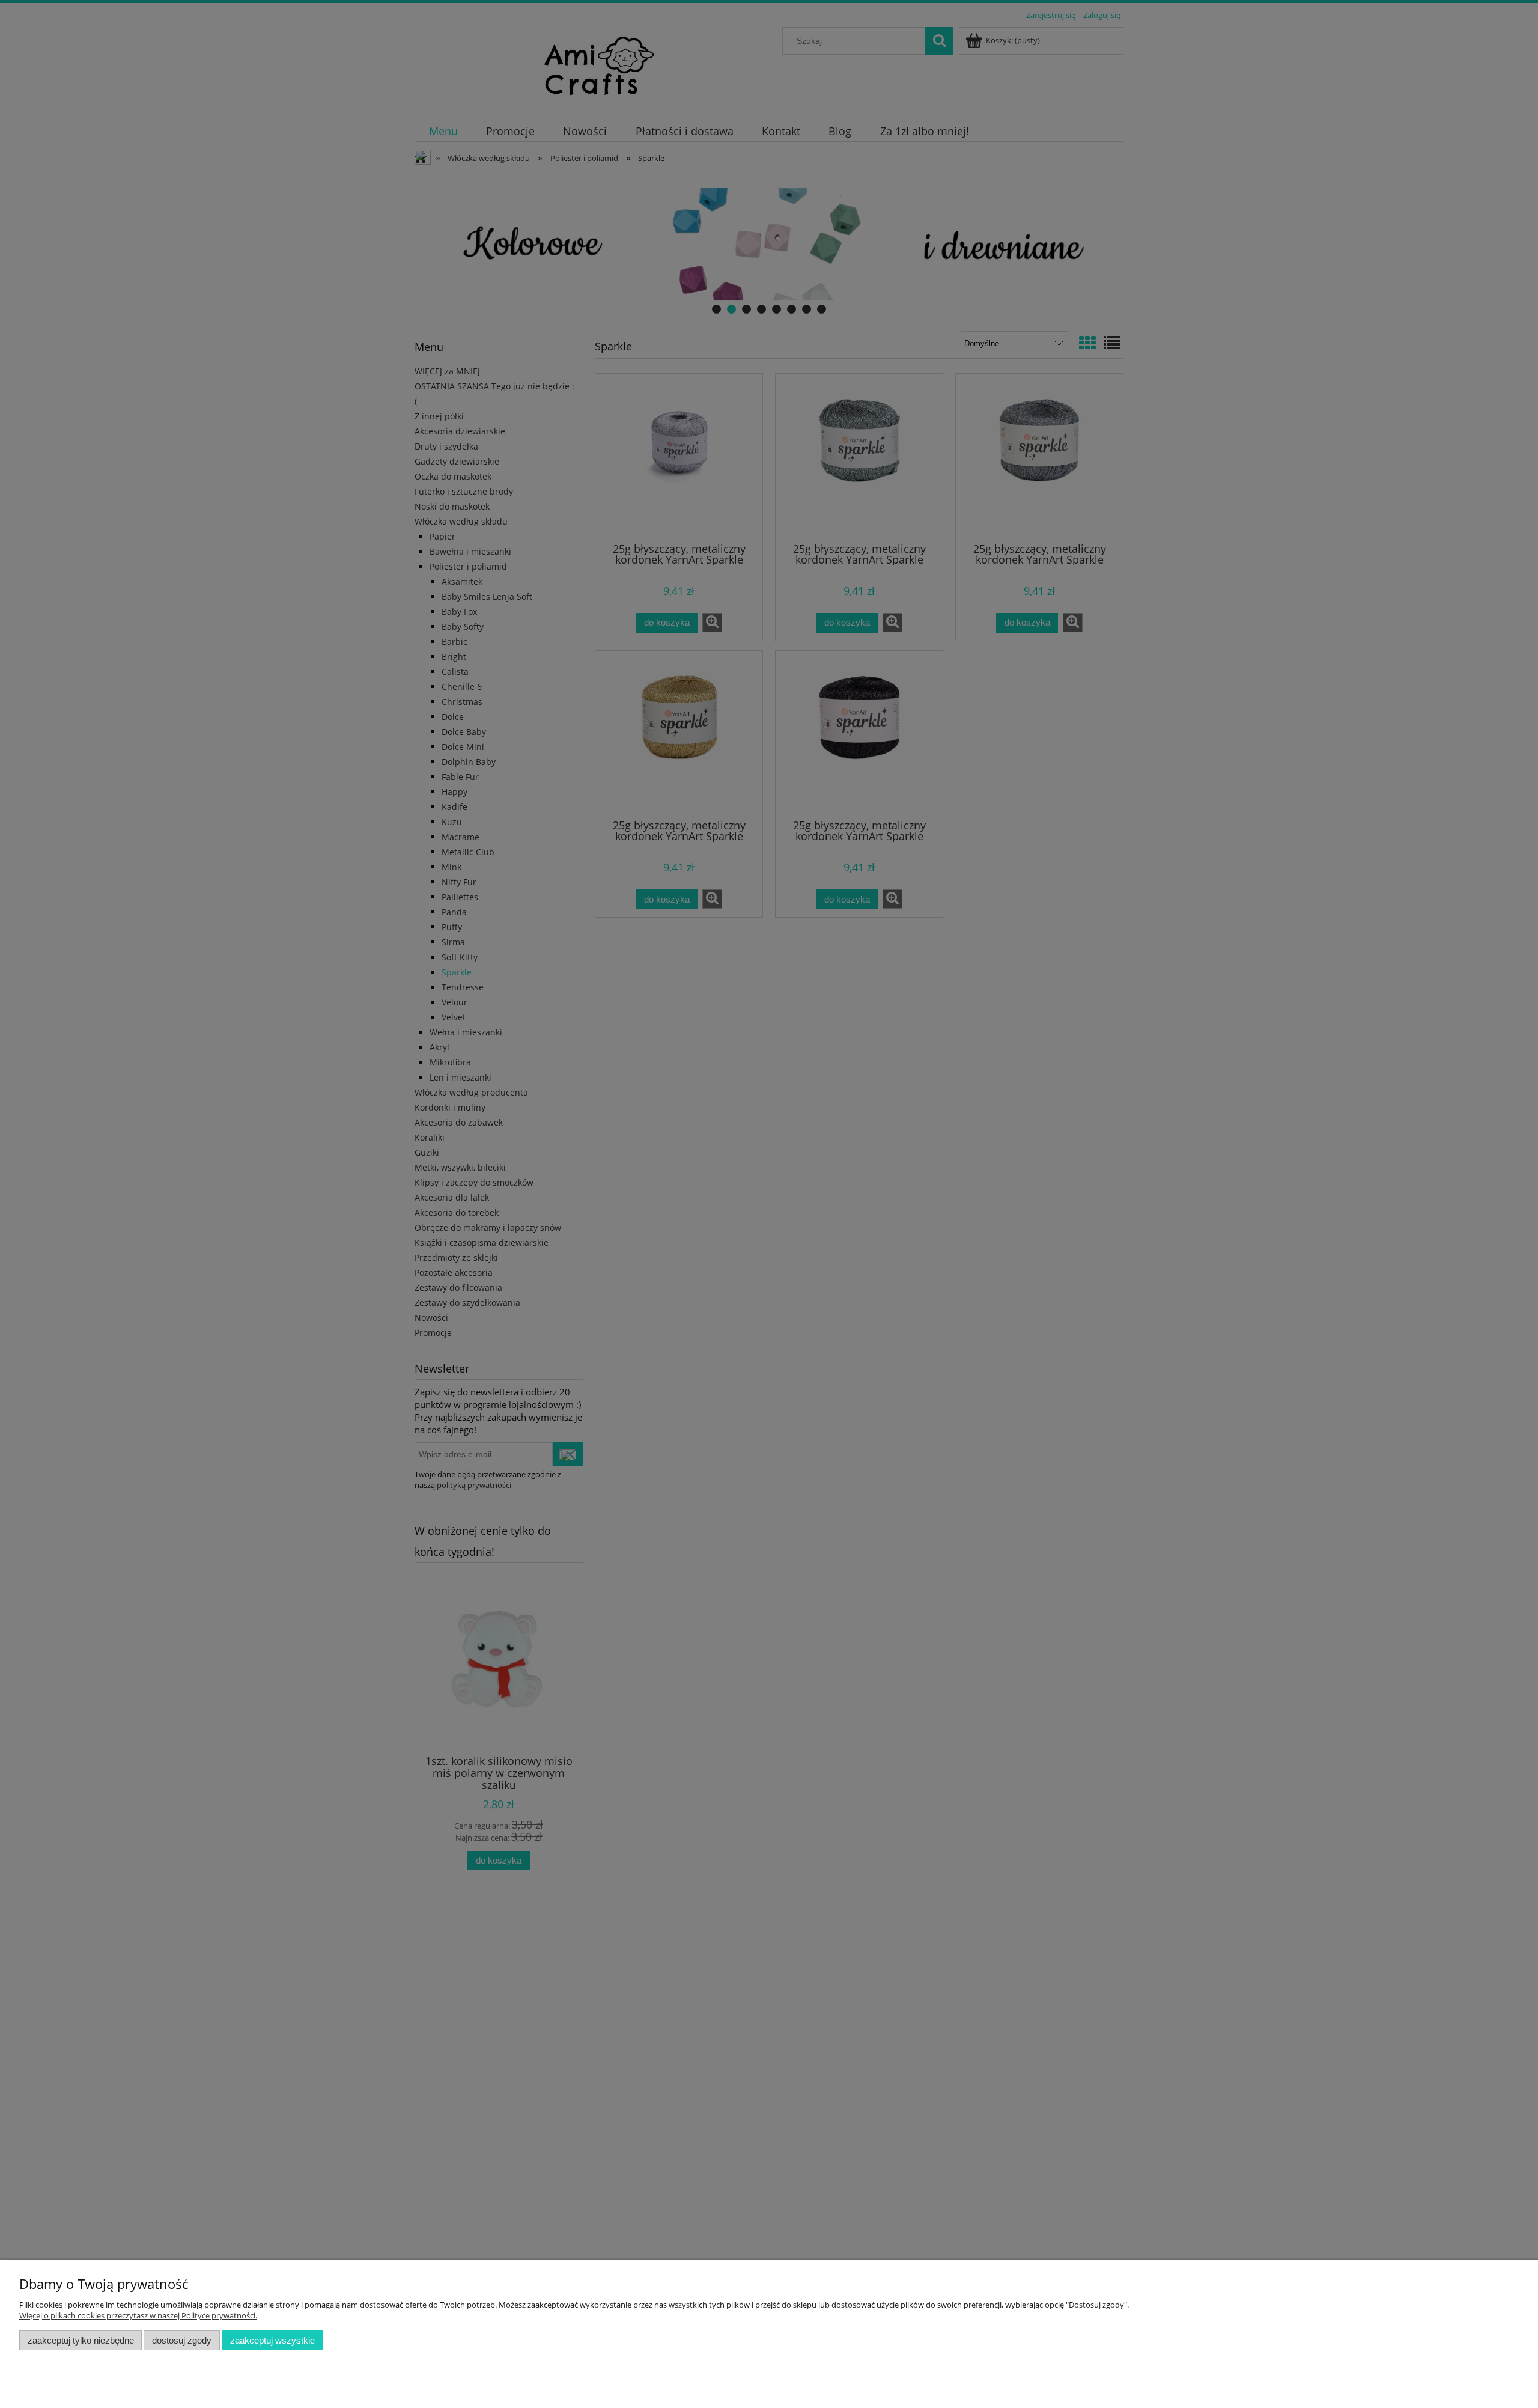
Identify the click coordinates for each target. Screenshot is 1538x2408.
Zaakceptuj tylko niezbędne (81, 2340)
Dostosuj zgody (182, 2340)
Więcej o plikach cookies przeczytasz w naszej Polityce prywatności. (138, 2315)
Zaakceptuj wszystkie (272, 2340)
